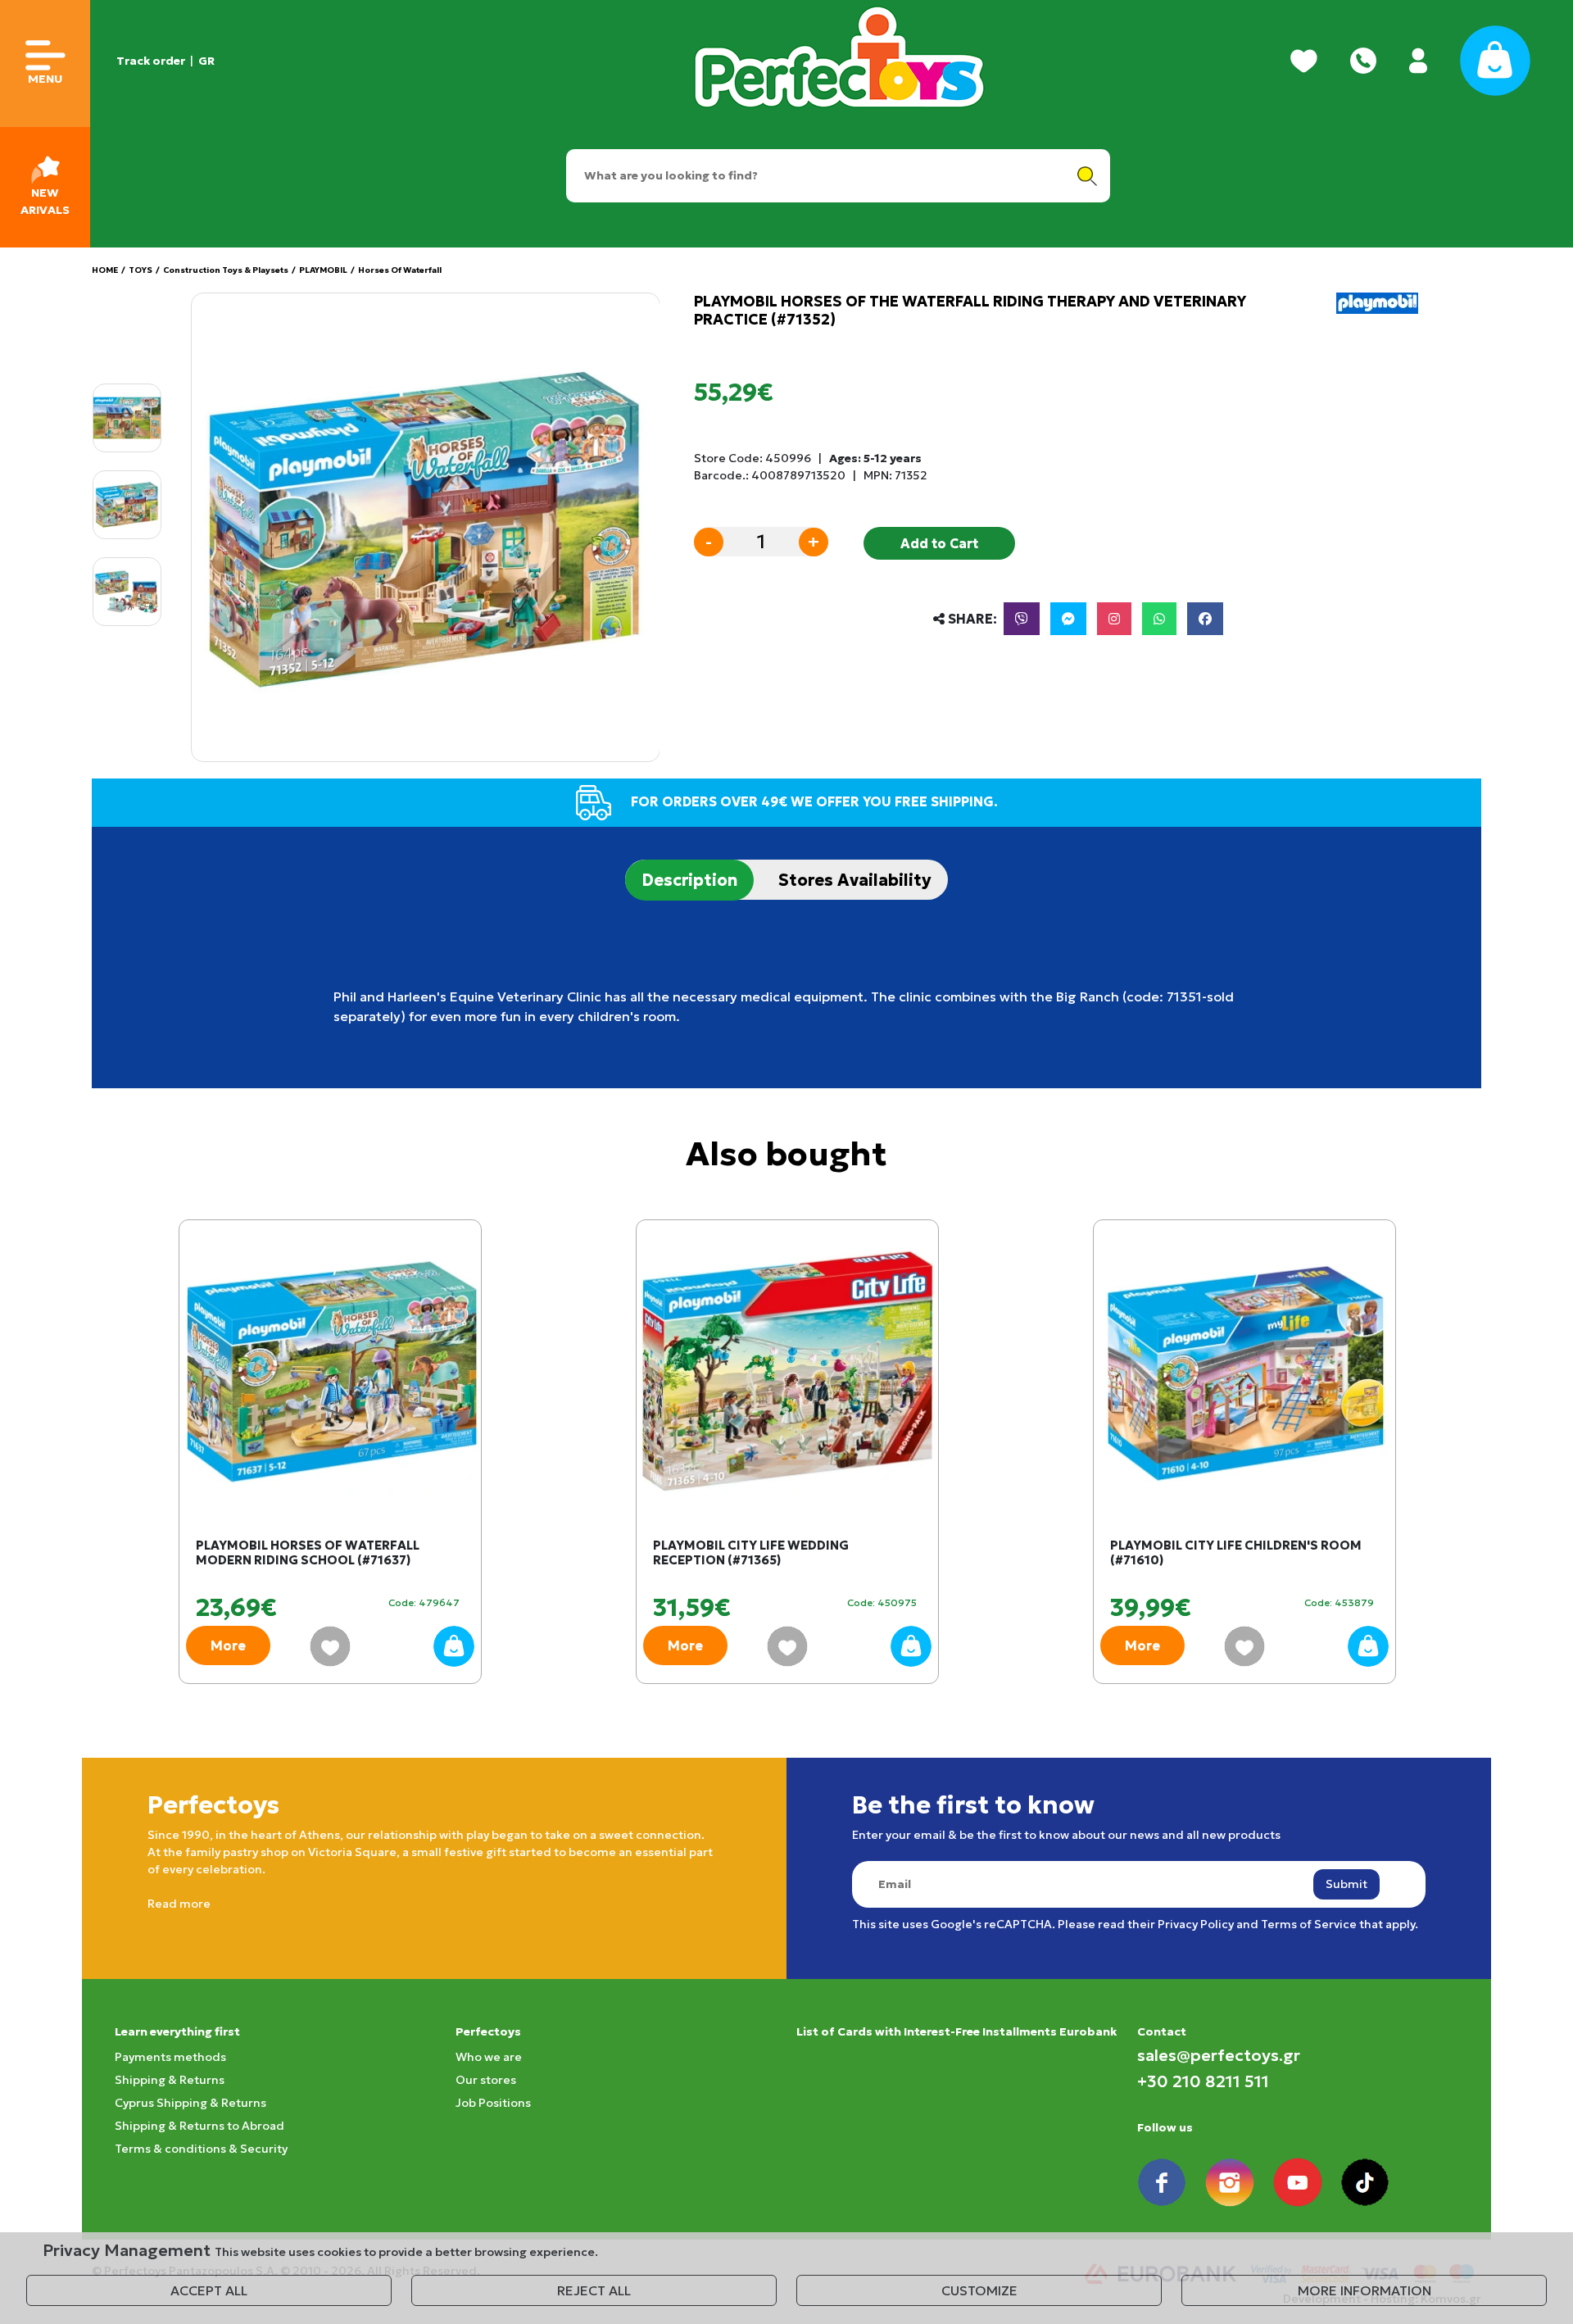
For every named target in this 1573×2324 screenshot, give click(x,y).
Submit (1346, 1884)
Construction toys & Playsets (226, 270)
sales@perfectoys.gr (1219, 2055)
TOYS (141, 270)
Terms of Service (1309, 1924)
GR (206, 61)
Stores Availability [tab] (855, 880)
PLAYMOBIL (323, 270)
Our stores (486, 2080)
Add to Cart (939, 543)
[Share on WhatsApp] (1159, 619)
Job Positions (493, 2103)
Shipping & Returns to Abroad (199, 2126)
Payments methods (170, 2057)
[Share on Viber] (1022, 619)
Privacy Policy (1196, 1924)
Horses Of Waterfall (400, 270)
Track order (151, 61)
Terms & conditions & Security (201, 2149)
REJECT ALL (594, 2290)
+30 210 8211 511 (1203, 2081)
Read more (179, 1904)
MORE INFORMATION (1364, 2290)
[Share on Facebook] (1205, 619)
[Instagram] (1114, 619)
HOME (105, 270)
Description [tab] (689, 880)
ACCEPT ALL (209, 2290)
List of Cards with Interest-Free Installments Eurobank (956, 2031)
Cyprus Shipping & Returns (190, 2103)
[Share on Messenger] (1068, 619)
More (228, 1645)
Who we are (489, 2057)
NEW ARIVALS (45, 201)
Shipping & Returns (170, 2080)
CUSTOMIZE (979, 2290)
